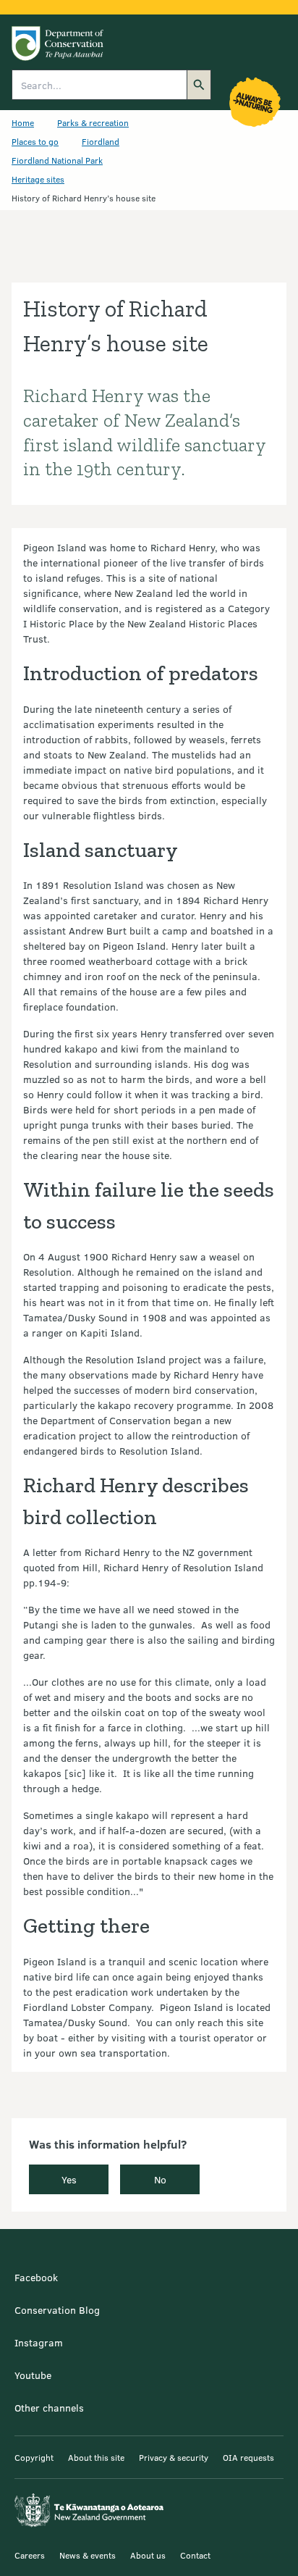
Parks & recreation (93, 122)
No (160, 2179)
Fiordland (101, 141)
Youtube (33, 2375)
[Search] (199, 85)
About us (148, 2555)
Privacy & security (174, 2457)
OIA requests (248, 2457)
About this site (96, 2457)
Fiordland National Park (57, 160)
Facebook (36, 2277)
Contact (195, 2555)
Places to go (35, 141)
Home (23, 122)
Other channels (49, 2408)
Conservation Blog (57, 2310)
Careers (30, 2555)
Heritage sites (38, 179)
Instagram (39, 2342)
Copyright (34, 2457)
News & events (88, 2555)
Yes (69, 2179)
